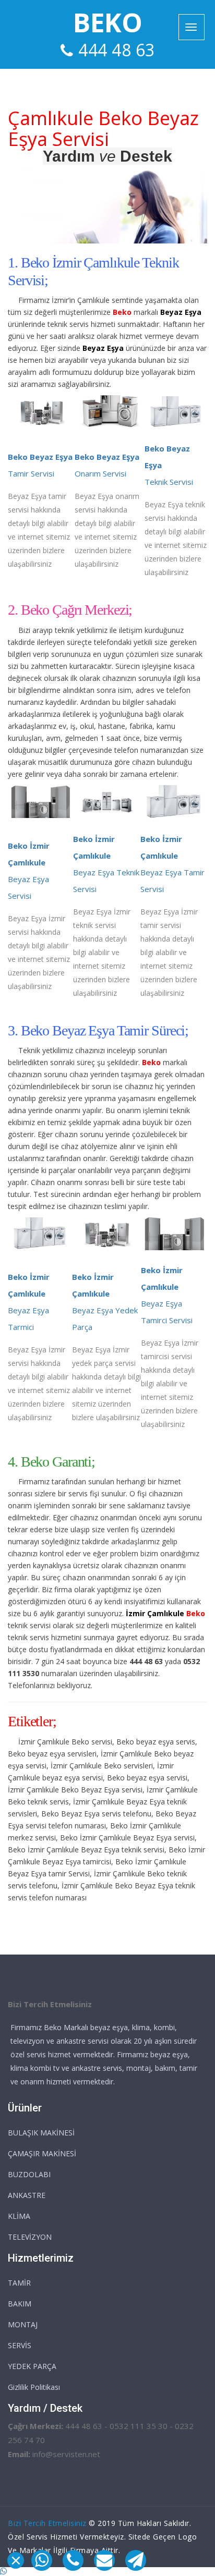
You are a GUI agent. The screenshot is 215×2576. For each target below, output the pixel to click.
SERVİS (20, 2345)
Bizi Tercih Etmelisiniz (47, 2523)
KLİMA (19, 2216)
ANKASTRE (27, 2195)
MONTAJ (23, 2324)
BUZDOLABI (29, 2174)
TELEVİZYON (30, 2237)
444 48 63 (117, 50)
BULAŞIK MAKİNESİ (41, 2133)
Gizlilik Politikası (34, 2387)
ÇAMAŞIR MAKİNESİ (42, 2153)
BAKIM (20, 2304)
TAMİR (19, 2283)
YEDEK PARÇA (32, 2366)
